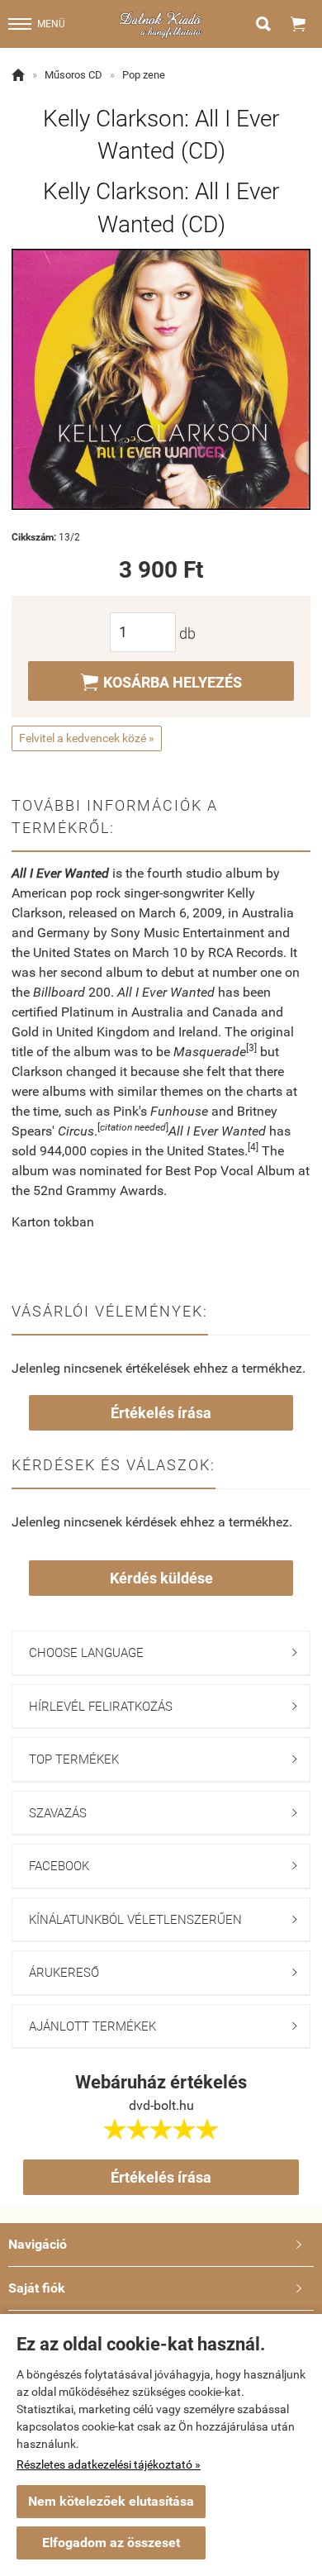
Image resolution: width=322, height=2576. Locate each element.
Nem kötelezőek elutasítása (111, 2501)
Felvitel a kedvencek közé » (87, 738)
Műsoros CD (73, 75)
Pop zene (144, 75)
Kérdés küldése (161, 1578)
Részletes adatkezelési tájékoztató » (109, 2464)
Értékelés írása (161, 1413)
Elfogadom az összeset (111, 2543)
